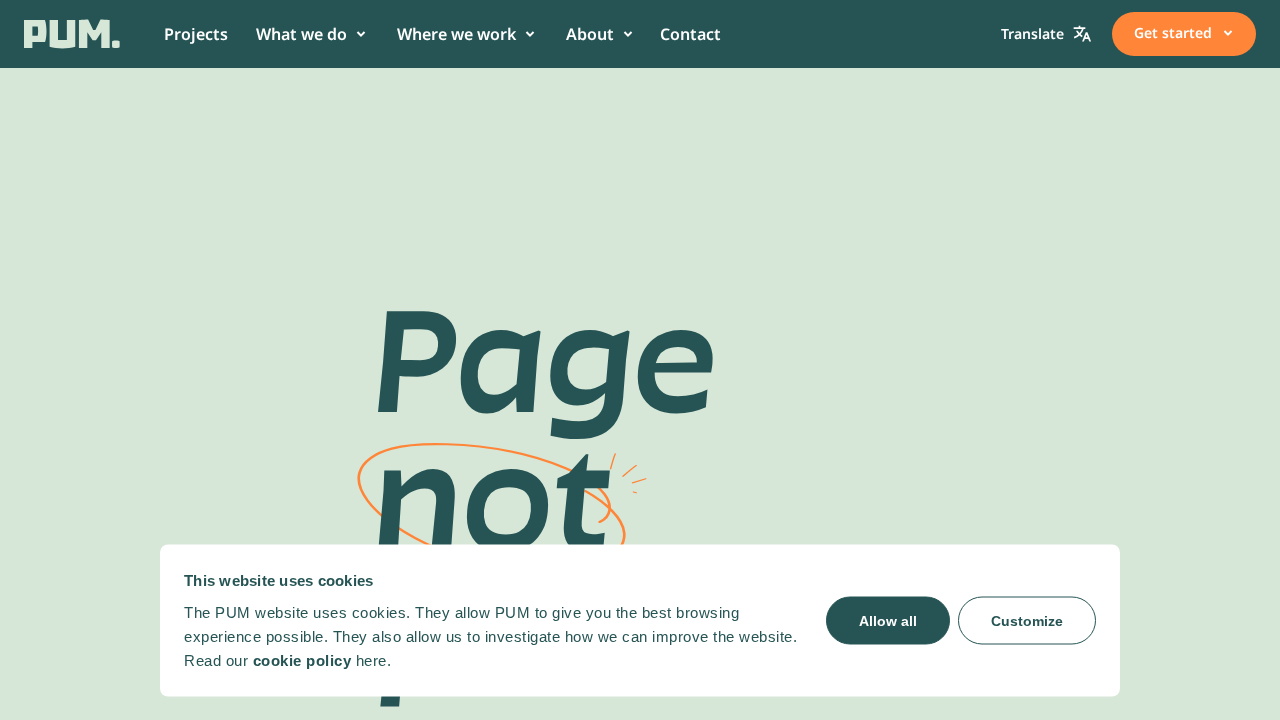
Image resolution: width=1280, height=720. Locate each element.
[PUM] (72, 34)
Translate (1032, 33)
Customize (1027, 620)
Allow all (888, 620)
